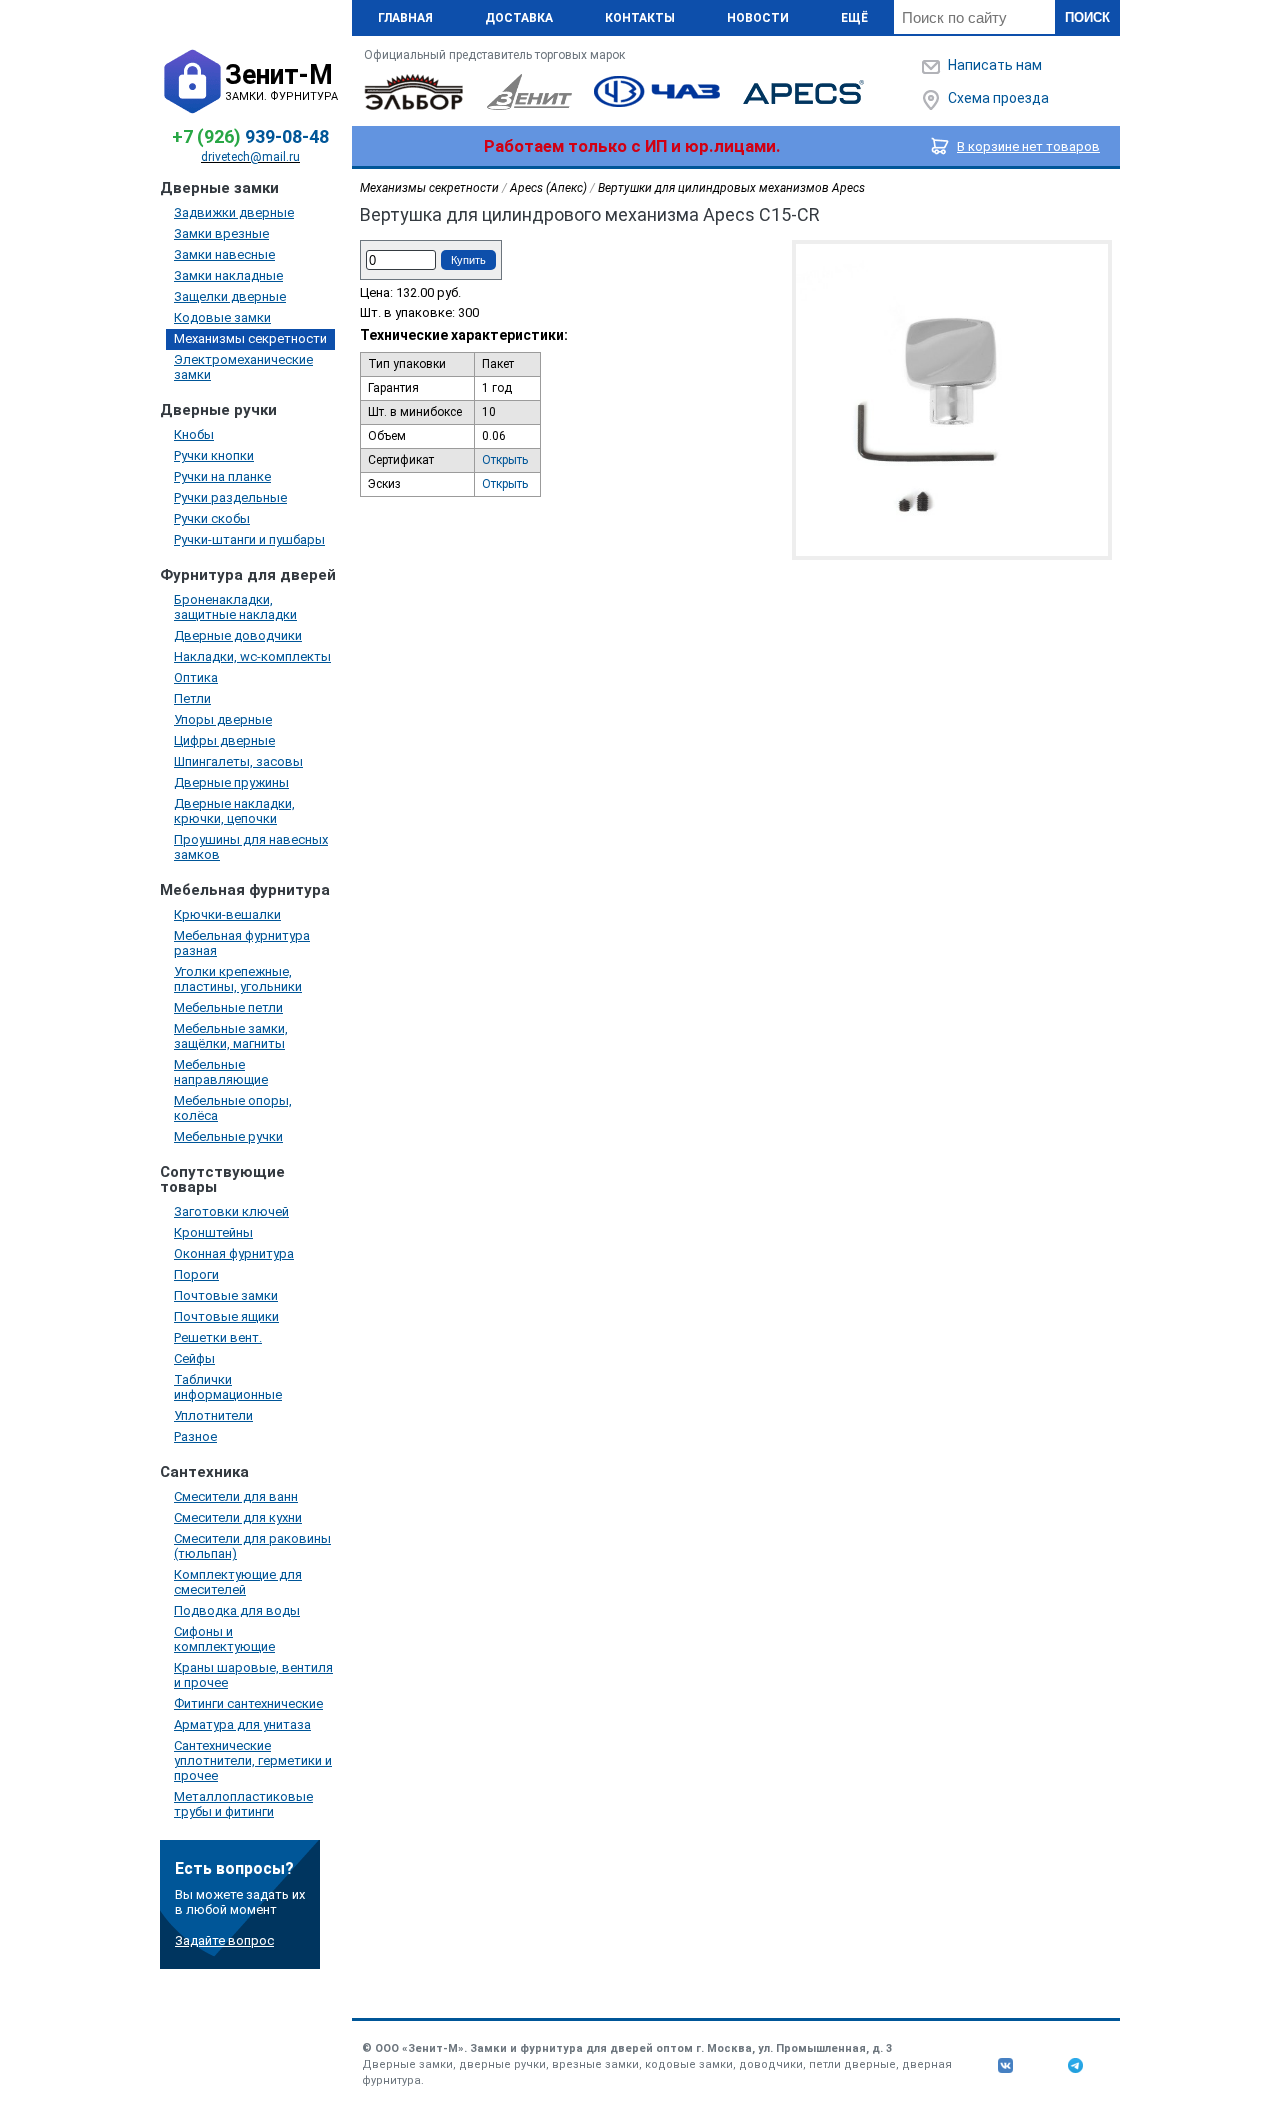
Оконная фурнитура (234, 1253)
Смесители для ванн (236, 1496)
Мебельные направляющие (221, 1072)
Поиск (1087, 17)
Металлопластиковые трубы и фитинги (243, 1804)
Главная (405, 18)
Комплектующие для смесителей (238, 1582)
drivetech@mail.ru (250, 157)
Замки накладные (228, 275)
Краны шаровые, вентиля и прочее (253, 1675)
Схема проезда (998, 98)
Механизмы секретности (250, 338)
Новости (758, 18)
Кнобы (194, 434)
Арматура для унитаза (242, 1724)
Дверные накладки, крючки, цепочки (234, 811)
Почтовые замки (226, 1295)
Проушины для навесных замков (251, 847)
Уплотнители (213, 1415)
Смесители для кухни (238, 1517)
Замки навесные (224, 254)
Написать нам (995, 65)
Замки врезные (221, 233)
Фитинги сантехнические (248, 1703)
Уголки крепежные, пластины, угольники (238, 979)
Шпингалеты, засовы (238, 761)
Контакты (640, 18)
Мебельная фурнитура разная (242, 943)
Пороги (196, 1274)
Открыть (505, 460)
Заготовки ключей (231, 1211)
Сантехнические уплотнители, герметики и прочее (253, 1760)
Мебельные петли (228, 1007)
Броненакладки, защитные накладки (235, 607)
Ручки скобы (212, 518)
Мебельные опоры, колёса (233, 1108)
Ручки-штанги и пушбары (249, 539)
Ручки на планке (222, 476)
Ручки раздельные (230, 497)
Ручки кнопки (214, 455)
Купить (468, 260)
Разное (195, 1436)
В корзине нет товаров (1028, 146)
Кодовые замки (222, 317)
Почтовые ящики (226, 1316)
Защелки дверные (230, 296)
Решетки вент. (218, 1337)
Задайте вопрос (224, 1940)
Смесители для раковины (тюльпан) (252, 1546)
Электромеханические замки (243, 367)
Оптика (196, 677)
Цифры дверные (224, 740)
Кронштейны (213, 1232)
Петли (192, 698)
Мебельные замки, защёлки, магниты (231, 1036)
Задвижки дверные (234, 212)
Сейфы (194, 1358)
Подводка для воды (237, 1610)
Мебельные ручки (228, 1136)
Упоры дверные (223, 719)
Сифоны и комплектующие (224, 1639)
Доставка (519, 18)
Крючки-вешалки (227, 914)
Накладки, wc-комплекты (252, 656)
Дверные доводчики (238, 635)
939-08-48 (250, 136)
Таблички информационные (228, 1387)
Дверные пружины (231, 782)
